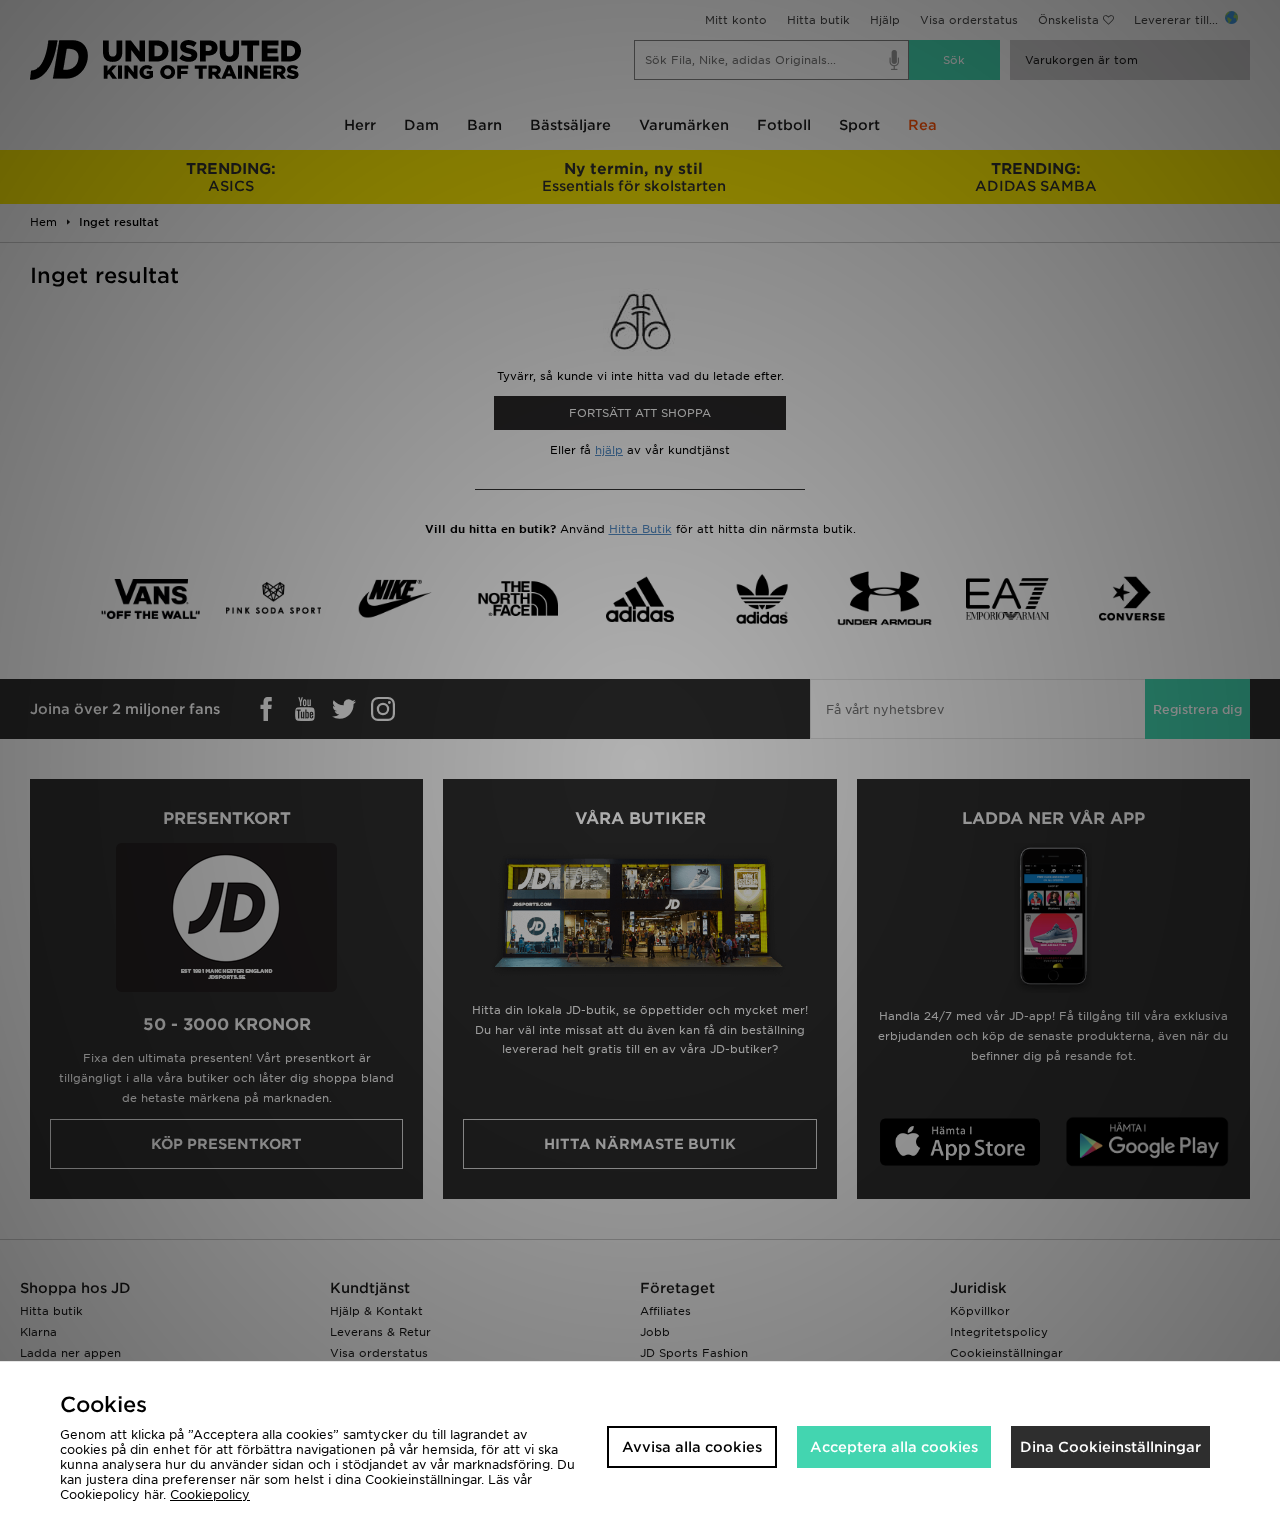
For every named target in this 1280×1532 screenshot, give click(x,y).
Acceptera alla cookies (894, 1447)
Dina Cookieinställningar (1110, 1447)
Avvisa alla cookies (692, 1447)
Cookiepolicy (210, 1494)
